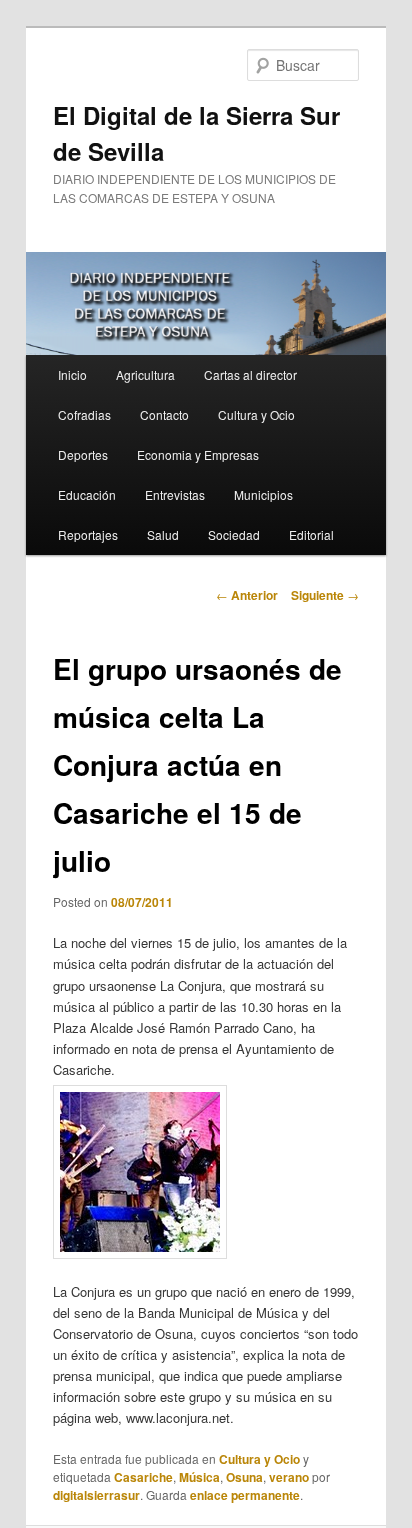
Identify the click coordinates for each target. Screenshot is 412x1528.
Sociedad (234, 534)
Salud (163, 534)
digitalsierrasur (96, 1495)
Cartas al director (250, 374)
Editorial (311, 534)
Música (199, 1477)
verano (289, 1477)
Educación (87, 494)
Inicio (72, 374)
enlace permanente (245, 1495)
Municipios (263, 494)
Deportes (83, 454)
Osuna (244, 1477)
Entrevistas (175, 494)
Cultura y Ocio (256, 414)
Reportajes (88, 534)
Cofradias (84, 414)
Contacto (164, 414)
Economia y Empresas (198, 454)
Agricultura (145, 374)
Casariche (143, 1477)
